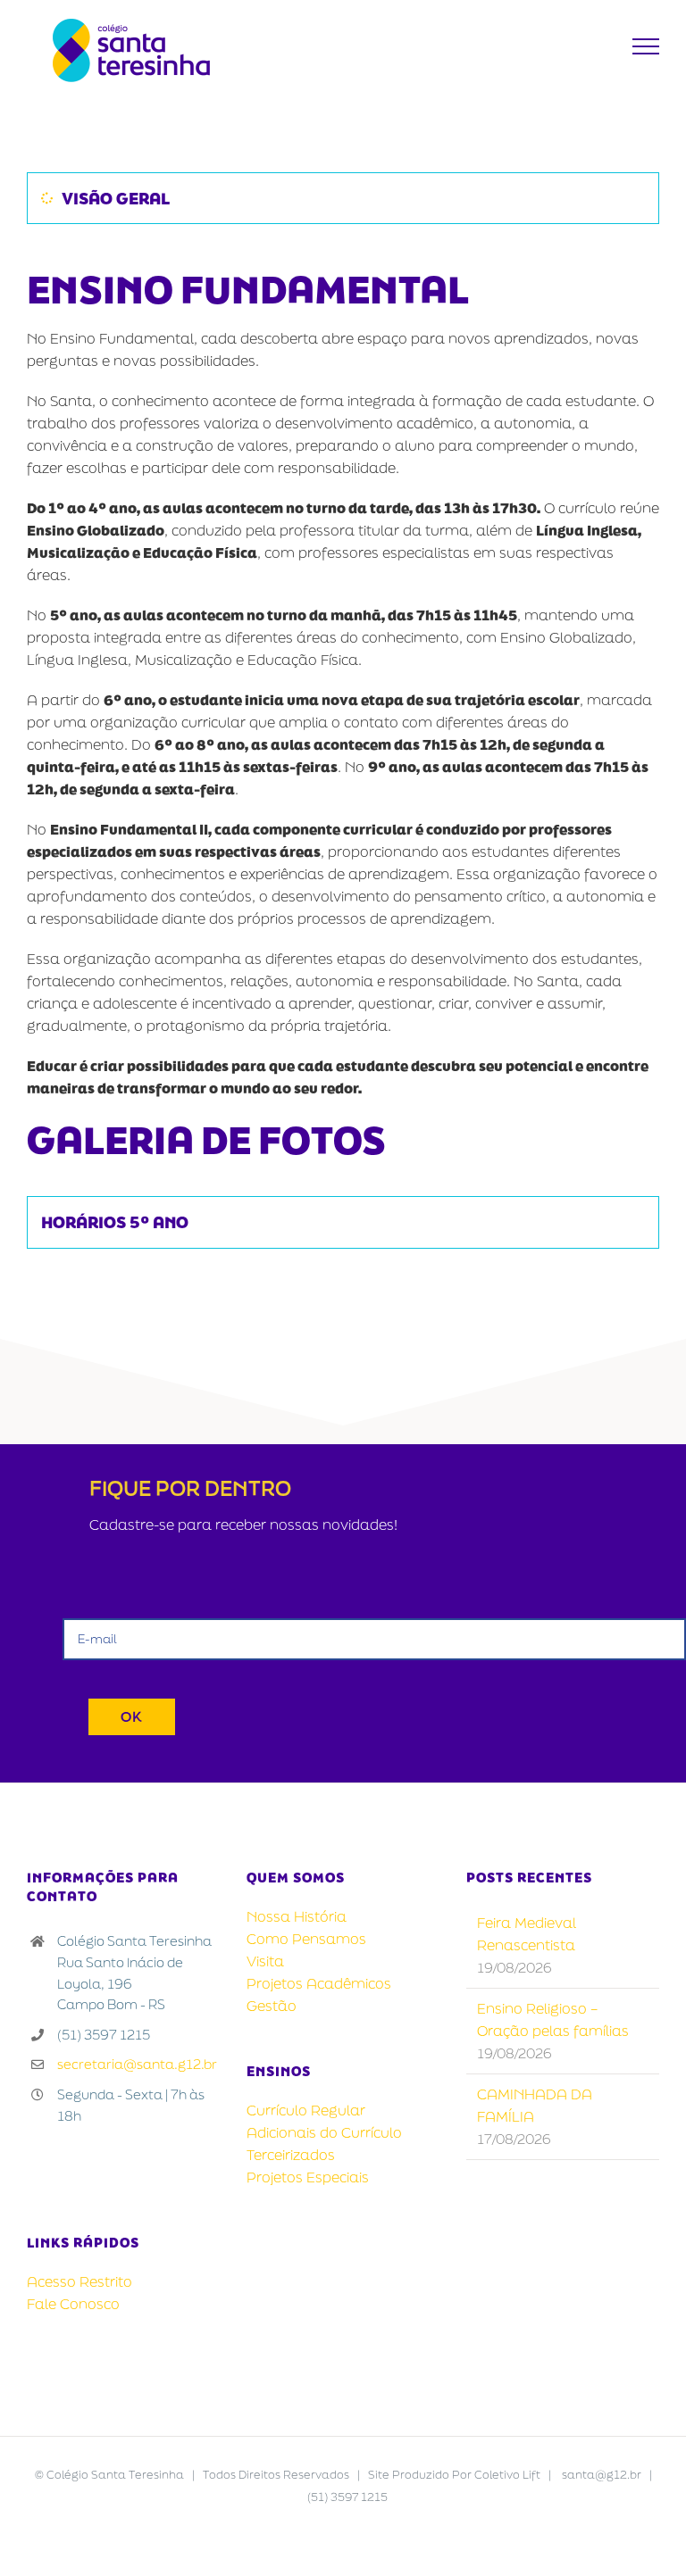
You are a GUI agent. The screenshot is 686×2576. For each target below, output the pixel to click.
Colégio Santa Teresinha (115, 2475)
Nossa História (297, 1916)
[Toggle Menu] (646, 46)
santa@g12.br (602, 2475)
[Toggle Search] (602, 46)
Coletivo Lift (507, 2475)
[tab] (343, 198)
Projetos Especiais (308, 2177)
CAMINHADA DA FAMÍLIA (535, 2105)
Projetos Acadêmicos (319, 1983)
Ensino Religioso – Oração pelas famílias (553, 2019)
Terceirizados (291, 2155)
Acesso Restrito (79, 2281)
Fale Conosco (73, 2304)
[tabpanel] (343, 715)
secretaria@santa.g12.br (137, 2064)
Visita (265, 1961)
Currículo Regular (306, 2110)
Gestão (272, 2006)
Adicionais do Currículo (324, 2132)
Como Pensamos (306, 1939)
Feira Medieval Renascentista (527, 1934)
